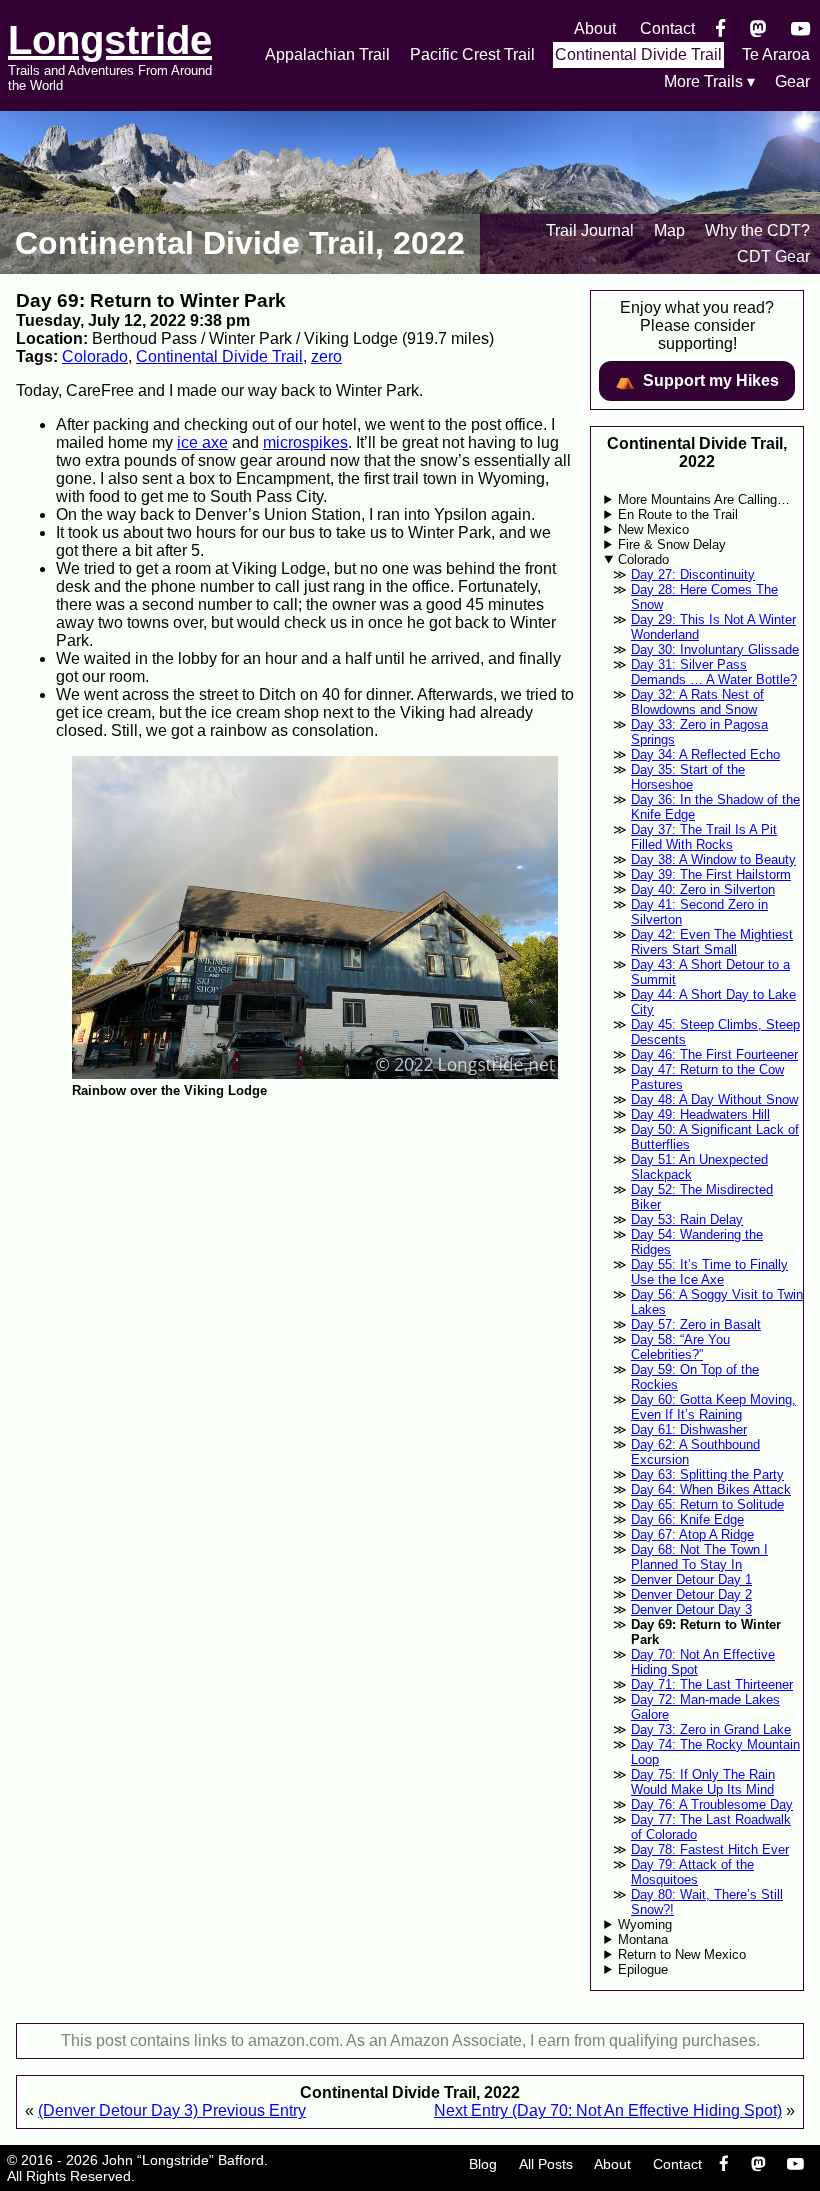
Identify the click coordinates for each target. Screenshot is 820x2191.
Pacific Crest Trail (472, 54)
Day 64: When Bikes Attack (711, 1489)
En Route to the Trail (678, 514)
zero (326, 356)
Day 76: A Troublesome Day (712, 1804)
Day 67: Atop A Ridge (692, 1534)
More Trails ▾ (709, 81)
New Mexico (653, 529)
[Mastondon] (758, 28)
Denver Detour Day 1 (691, 1579)
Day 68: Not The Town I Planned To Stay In (699, 1557)
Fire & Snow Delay (672, 544)
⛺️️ (697, 381)
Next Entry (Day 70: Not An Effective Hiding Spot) (608, 2110)
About (595, 28)
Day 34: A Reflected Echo (705, 754)
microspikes (305, 442)
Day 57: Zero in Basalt (696, 1324)
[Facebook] (720, 28)
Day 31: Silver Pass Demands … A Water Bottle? (714, 672)
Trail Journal (590, 230)
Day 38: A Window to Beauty (713, 859)
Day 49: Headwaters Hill (700, 1114)
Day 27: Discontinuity (693, 574)
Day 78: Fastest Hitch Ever (710, 1849)
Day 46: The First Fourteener (714, 1054)
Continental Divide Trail (638, 54)
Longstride (110, 40)
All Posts (546, 2164)
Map (669, 230)
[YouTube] (800, 28)
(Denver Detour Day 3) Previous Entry (172, 2110)
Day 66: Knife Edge (687, 1519)
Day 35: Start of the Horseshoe (688, 777)
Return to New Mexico (682, 1954)
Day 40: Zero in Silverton (703, 889)
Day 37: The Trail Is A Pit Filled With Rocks (704, 837)
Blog (483, 2164)
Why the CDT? (757, 230)
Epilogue (643, 1969)
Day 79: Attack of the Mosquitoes (692, 1872)
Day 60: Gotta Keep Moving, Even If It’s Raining (713, 1407)
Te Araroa (776, 54)
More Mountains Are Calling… (704, 499)
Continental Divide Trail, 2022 (240, 243)
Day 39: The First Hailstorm (711, 874)
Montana (643, 1939)
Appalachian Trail (327, 54)
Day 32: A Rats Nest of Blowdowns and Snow (697, 702)
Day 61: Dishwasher (689, 1429)
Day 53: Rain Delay (687, 1219)
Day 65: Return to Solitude (707, 1504)
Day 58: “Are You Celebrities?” (680, 1347)
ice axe (202, 442)
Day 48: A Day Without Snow (714, 1099)
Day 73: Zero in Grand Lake (711, 1729)
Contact (667, 28)
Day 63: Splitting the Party (707, 1474)
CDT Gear (773, 256)
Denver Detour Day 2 (691, 1594)
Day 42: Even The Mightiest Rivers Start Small (712, 942)
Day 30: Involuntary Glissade (715, 649)
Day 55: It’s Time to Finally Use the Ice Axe (709, 1272)
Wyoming (645, 1924)
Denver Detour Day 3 (691, 1609)
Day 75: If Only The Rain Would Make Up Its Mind (703, 1782)
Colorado (95, 356)
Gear (792, 81)
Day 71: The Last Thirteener (712, 1684)
